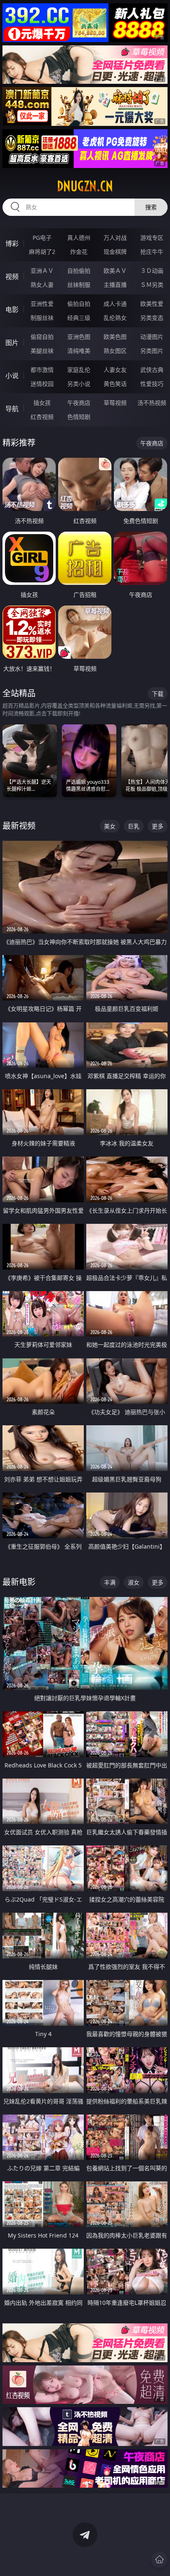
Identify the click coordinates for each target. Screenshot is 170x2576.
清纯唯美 (79, 351)
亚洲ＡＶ (42, 271)
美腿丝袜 (42, 351)
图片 (12, 343)
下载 (158, 694)
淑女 (134, 1582)
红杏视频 (42, 417)
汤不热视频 (152, 403)
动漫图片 (152, 337)
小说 (12, 376)
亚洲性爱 (42, 304)
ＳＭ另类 (152, 285)
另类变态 (152, 318)
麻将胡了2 (42, 252)
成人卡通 (115, 304)
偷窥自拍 (42, 337)
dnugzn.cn (85, 186)
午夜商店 (79, 403)
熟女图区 (115, 351)
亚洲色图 (79, 337)
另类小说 (79, 384)
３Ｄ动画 (152, 271)
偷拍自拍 (79, 304)
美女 (110, 826)
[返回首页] (159, 2559)
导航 (12, 409)
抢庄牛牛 (152, 252)
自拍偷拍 (79, 271)
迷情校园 (42, 384)
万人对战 (115, 238)
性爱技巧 (152, 384)
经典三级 (79, 318)
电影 (12, 310)
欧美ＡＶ (115, 271)
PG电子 (42, 238)
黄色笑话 (115, 384)
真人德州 (79, 238)
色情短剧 (79, 417)
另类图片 (152, 351)
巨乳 (134, 826)
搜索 (151, 207)
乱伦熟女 (115, 318)
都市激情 (42, 370)
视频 (12, 277)
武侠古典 (152, 370)
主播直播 (115, 285)
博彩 (12, 244)
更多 (158, 826)
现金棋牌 (115, 252)
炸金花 (79, 252)
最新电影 (19, 1582)
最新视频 (19, 826)
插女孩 (42, 403)
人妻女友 (115, 370)
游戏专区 (152, 238)
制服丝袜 (42, 318)
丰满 (110, 1582)
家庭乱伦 (79, 370)
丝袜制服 (79, 285)
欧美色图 (115, 337)
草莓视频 (115, 403)
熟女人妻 (42, 285)
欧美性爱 (152, 304)
